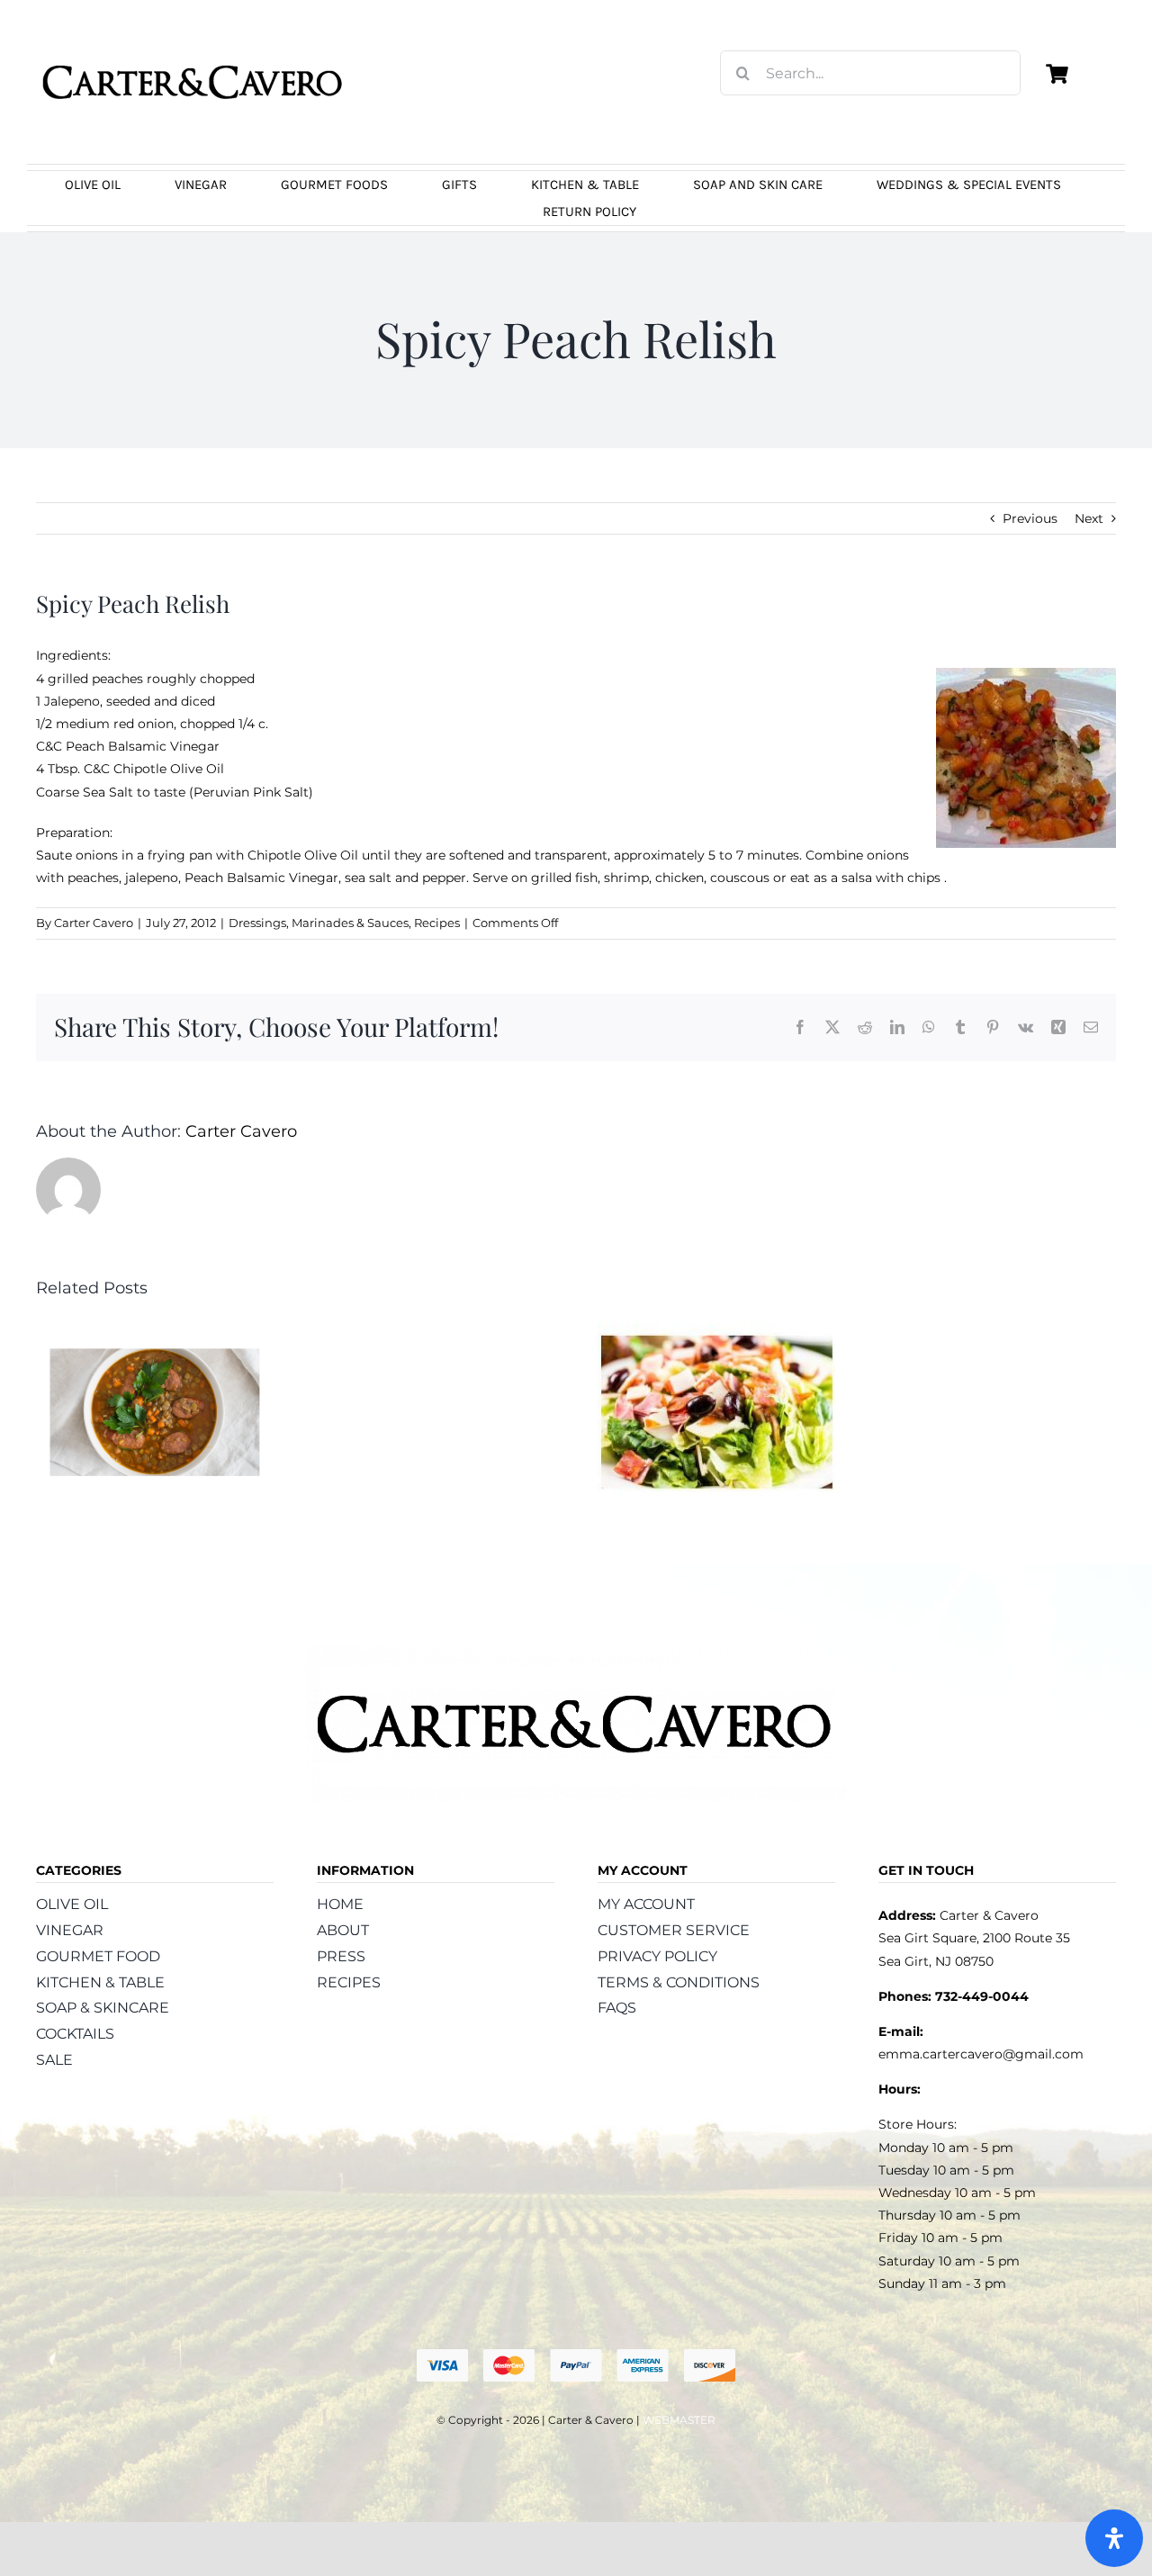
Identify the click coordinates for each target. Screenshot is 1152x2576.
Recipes (437, 923)
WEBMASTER (679, 2420)
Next (1089, 518)
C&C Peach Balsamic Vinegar (130, 746)
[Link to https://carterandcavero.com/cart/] (1057, 74)
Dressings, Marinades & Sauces (319, 923)
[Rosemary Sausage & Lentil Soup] (155, 1329)
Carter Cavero (94, 923)
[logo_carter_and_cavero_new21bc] (193, 42)
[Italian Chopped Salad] (716, 1329)
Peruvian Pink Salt (251, 792)
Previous (1030, 518)
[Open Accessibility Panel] (1114, 2538)
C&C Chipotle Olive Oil (154, 769)
